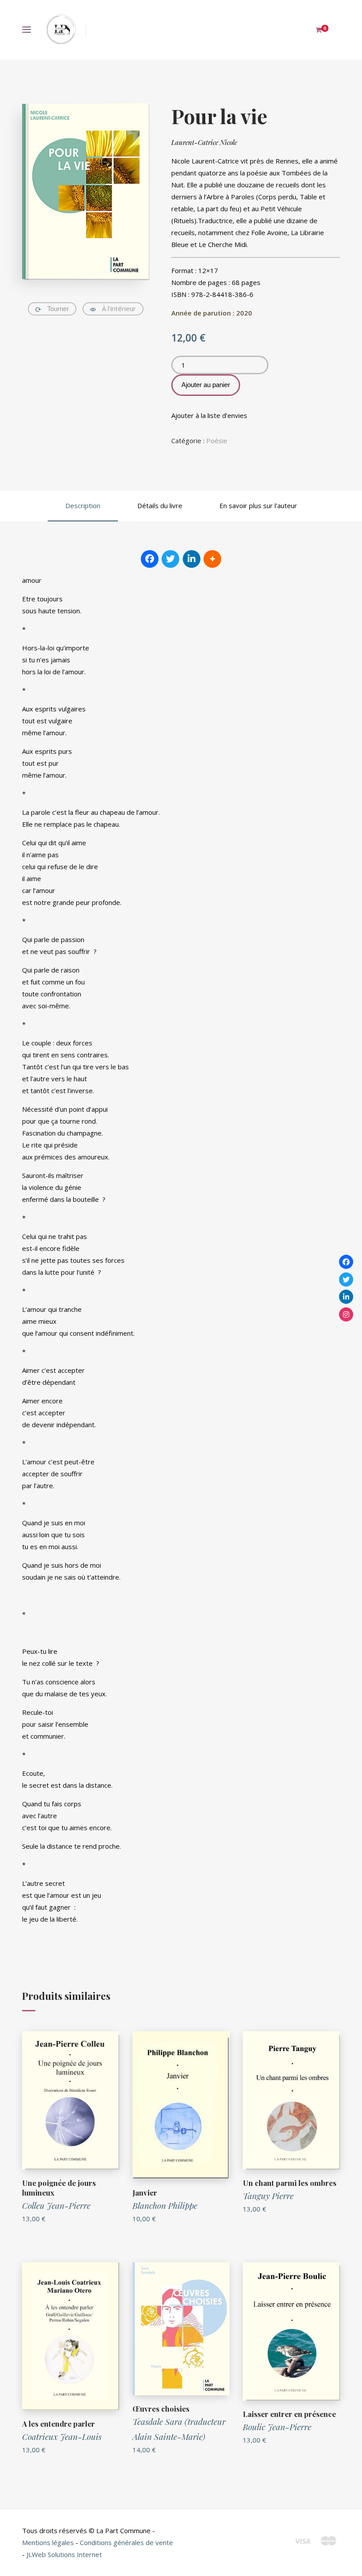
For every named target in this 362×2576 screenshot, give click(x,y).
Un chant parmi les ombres (290, 2183)
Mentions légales (48, 2542)
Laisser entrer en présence (289, 2414)
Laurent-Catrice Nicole (204, 142)
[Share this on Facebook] (150, 559)
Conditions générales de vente (126, 2542)
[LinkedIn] (346, 1297)
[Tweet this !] (170, 559)
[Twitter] (346, 1279)
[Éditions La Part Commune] (61, 30)
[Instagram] (346, 1314)
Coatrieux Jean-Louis (62, 2436)
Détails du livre (160, 505)
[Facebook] (346, 1262)
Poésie (217, 441)
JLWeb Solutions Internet (64, 2554)
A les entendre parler (58, 2424)
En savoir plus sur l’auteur (258, 505)
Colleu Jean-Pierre (56, 2205)
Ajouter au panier (206, 385)
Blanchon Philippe (165, 2205)
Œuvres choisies (161, 2409)
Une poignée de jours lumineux (59, 2188)
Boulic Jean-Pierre (277, 2427)
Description (83, 505)
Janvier (145, 2192)
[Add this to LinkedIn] (192, 559)
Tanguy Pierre (268, 2196)
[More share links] (212, 559)
